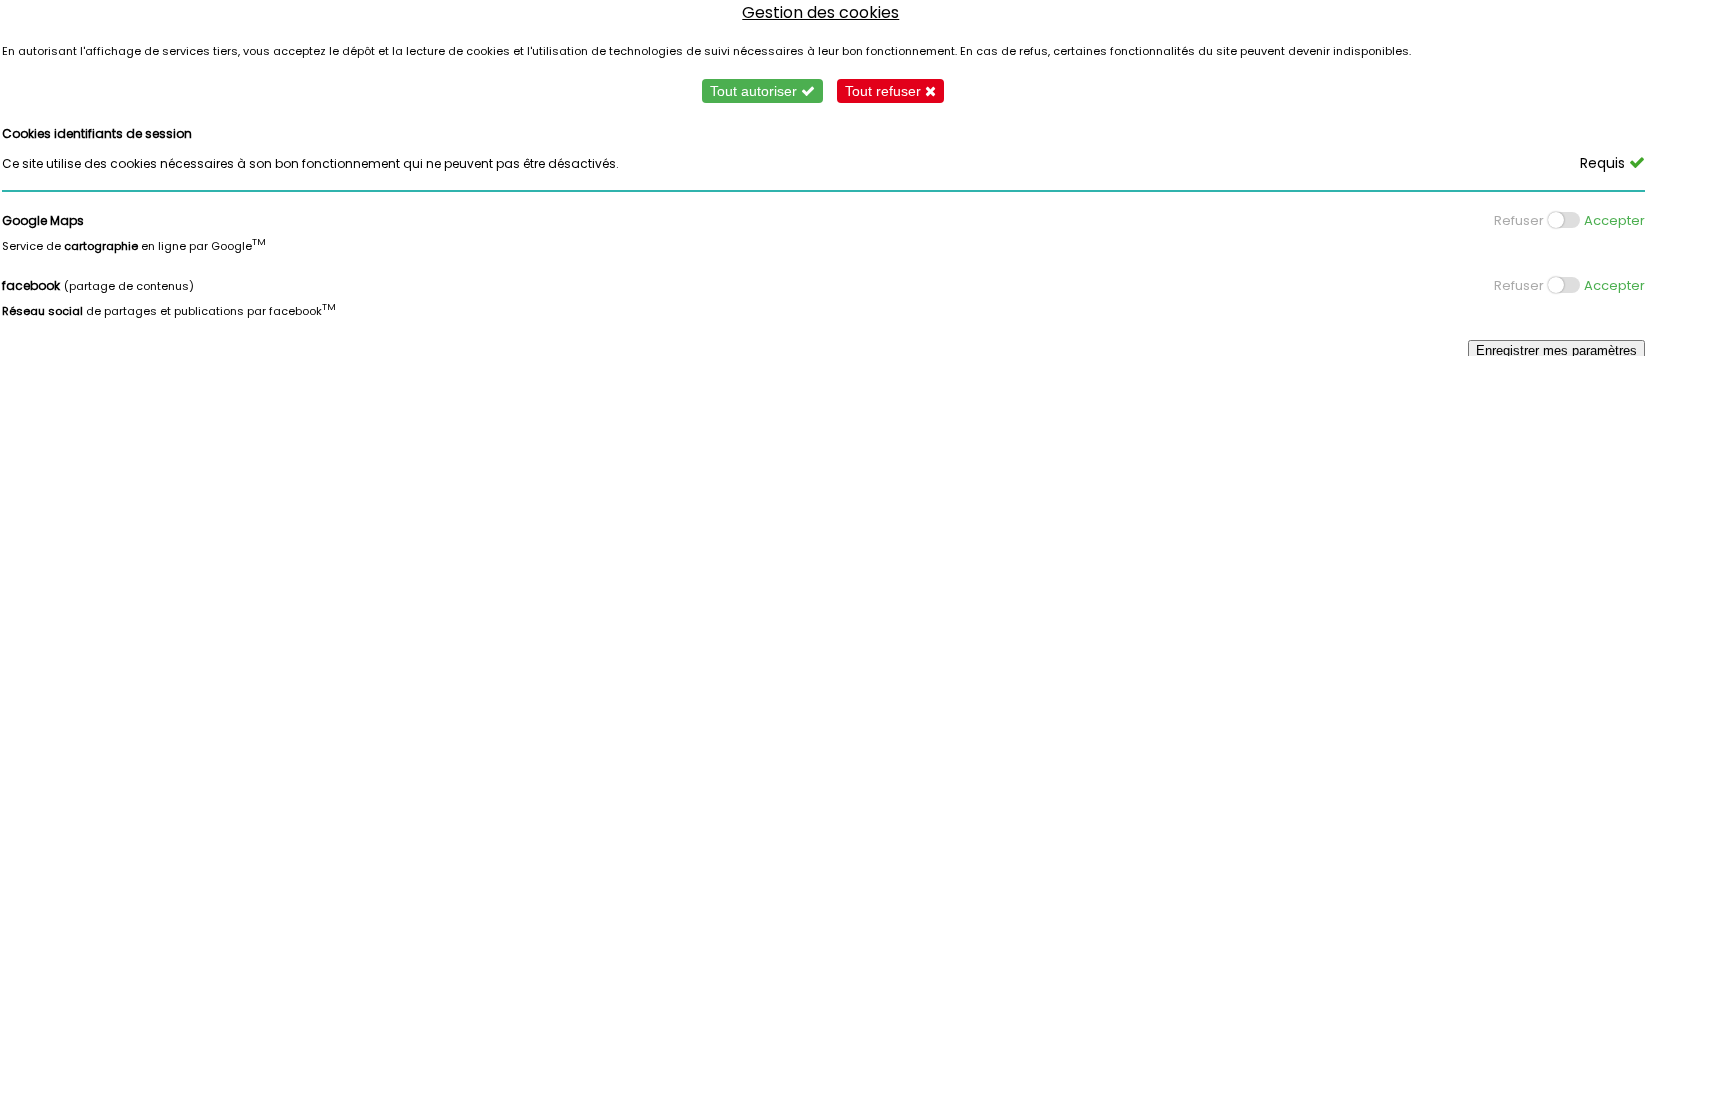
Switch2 (1554, 285)
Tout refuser (885, 91)
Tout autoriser (755, 91)
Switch (1550, 220)
